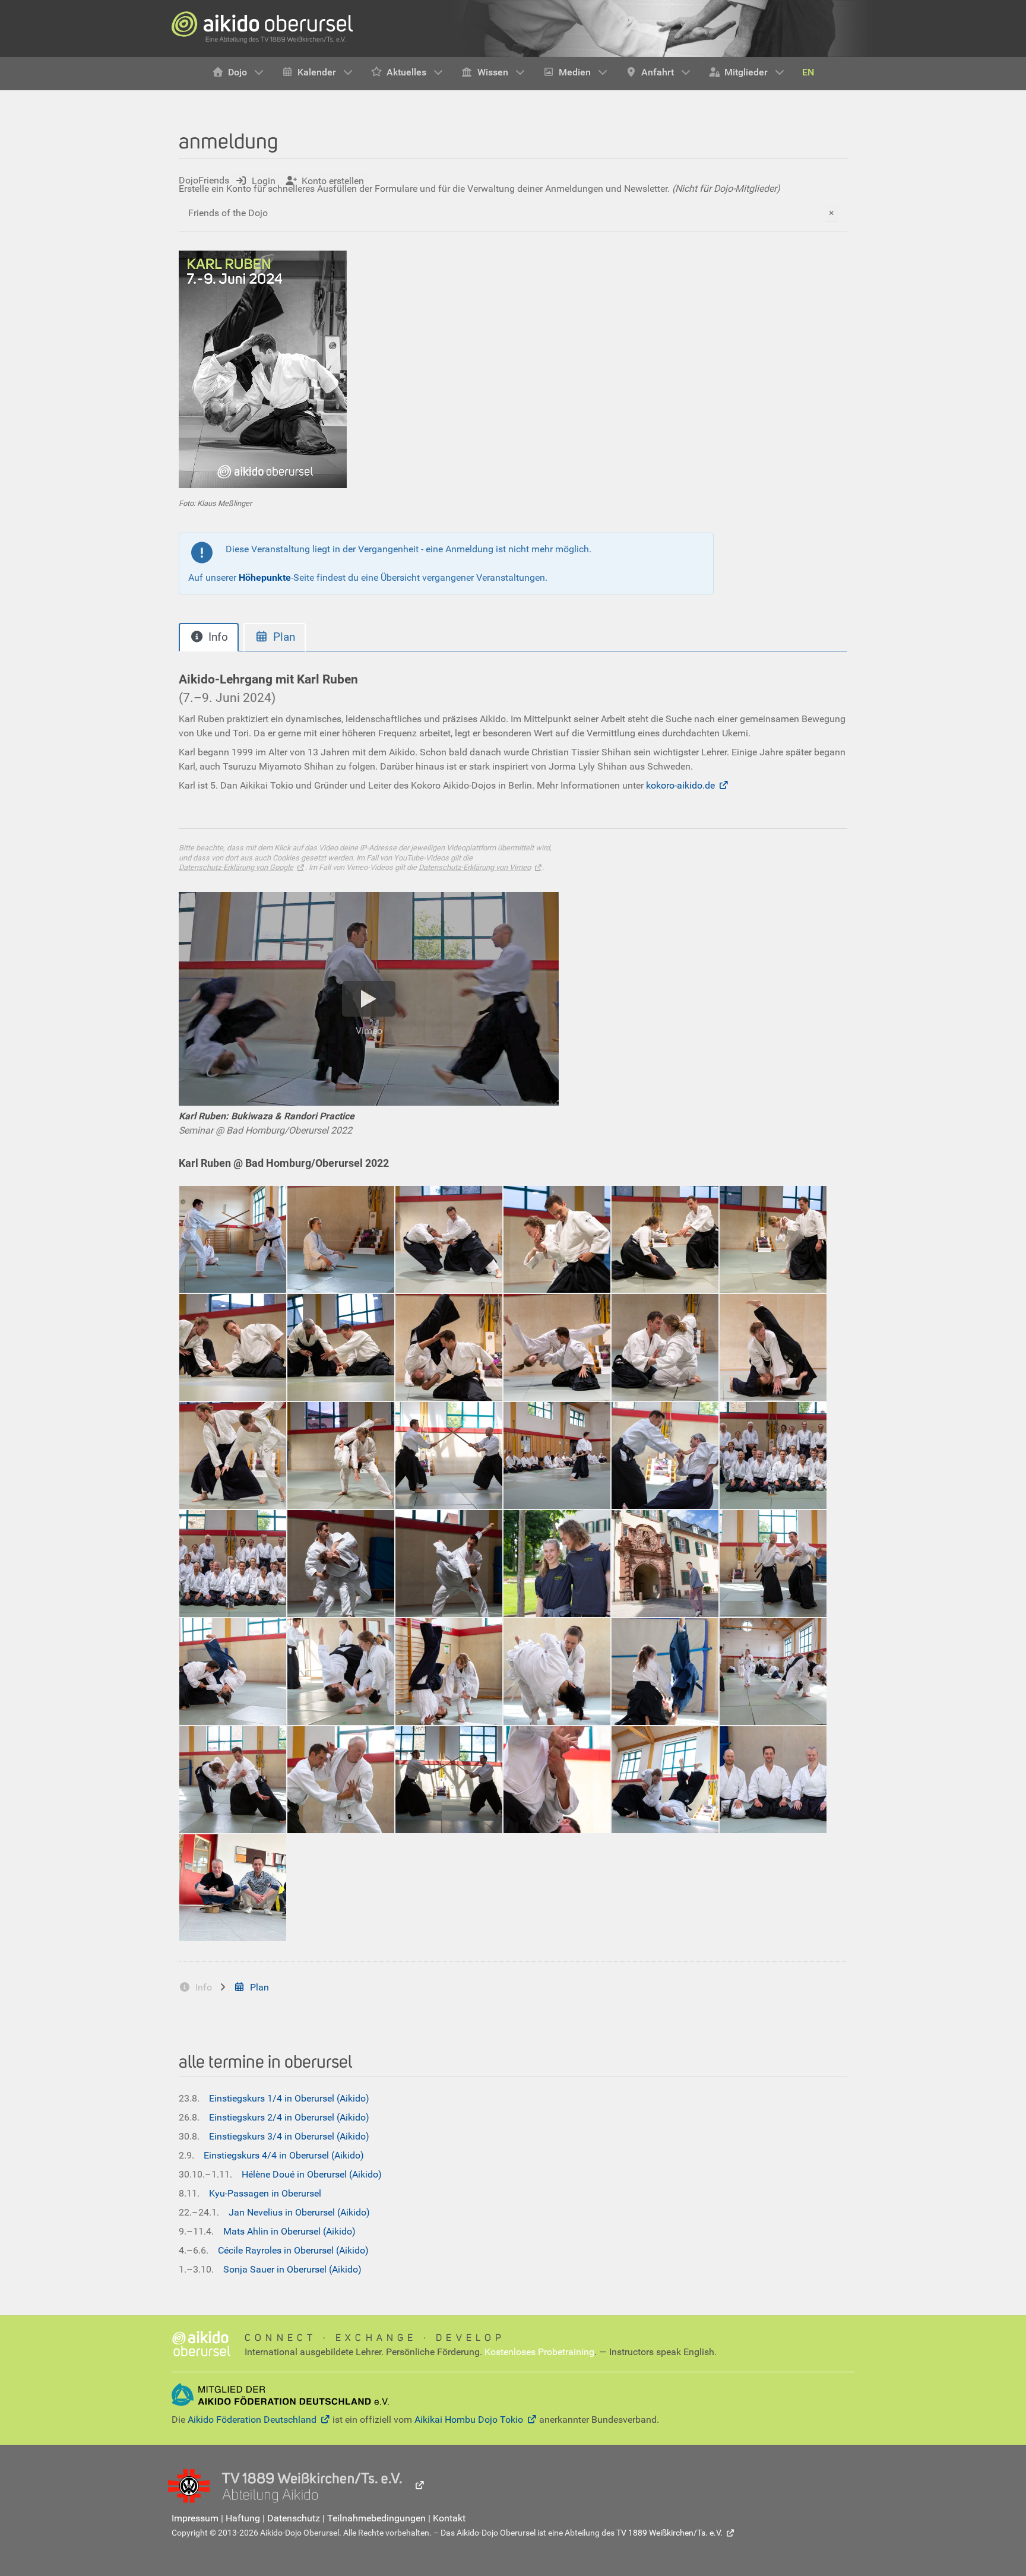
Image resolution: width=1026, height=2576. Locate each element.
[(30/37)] (773, 1672)
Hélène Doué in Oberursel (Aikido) (312, 2174)
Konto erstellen (333, 181)
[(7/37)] (233, 1347)
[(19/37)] (233, 1564)
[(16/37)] (557, 1455)
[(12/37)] (773, 1347)
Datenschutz (294, 2518)
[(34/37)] (557, 1780)
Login (264, 181)
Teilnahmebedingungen (376, 2518)
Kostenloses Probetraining (539, 2352)
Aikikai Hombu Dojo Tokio (469, 2420)
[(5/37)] (665, 1239)
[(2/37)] (341, 1239)
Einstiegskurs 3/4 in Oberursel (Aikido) (289, 2136)
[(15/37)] (449, 1455)
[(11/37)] (665, 1347)
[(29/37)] (665, 1672)
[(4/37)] (557, 1239)
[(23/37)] (665, 1564)
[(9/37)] (449, 1347)
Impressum (195, 2518)
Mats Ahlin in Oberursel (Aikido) (289, 2231)
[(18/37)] (773, 1455)
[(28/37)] (557, 1672)
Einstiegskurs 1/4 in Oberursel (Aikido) (289, 2098)
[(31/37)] (233, 1780)
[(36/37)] (773, 1780)
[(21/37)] (449, 1564)
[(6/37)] (773, 1239)
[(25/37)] (233, 1672)
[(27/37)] (449, 1672)
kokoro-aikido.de (680, 785)
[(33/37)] (449, 1780)
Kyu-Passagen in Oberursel (265, 2193)
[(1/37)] (233, 1239)
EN (808, 72)
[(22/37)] (557, 1564)
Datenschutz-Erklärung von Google (236, 867)
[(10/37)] (557, 1347)
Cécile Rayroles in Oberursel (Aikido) (293, 2250)
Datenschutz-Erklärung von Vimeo (475, 867)
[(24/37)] (773, 1564)
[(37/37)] (233, 1888)
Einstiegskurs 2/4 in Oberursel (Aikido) (289, 2117)
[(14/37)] (341, 1455)
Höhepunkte (265, 577)
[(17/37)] (665, 1455)
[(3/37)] (449, 1239)
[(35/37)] (665, 1780)
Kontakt (449, 2518)
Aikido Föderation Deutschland (252, 2420)
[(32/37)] (341, 1780)
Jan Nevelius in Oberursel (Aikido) (299, 2212)
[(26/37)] (341, 1672)
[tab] (209, 637)
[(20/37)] (341, 1564)
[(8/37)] (341, 1347)
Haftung (243, 2518)
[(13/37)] (233, 1455)
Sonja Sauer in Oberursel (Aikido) (292, 2269)
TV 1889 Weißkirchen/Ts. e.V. (669, 2533)
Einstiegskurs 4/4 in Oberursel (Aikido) (284, 2155)
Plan (259, 1987)
